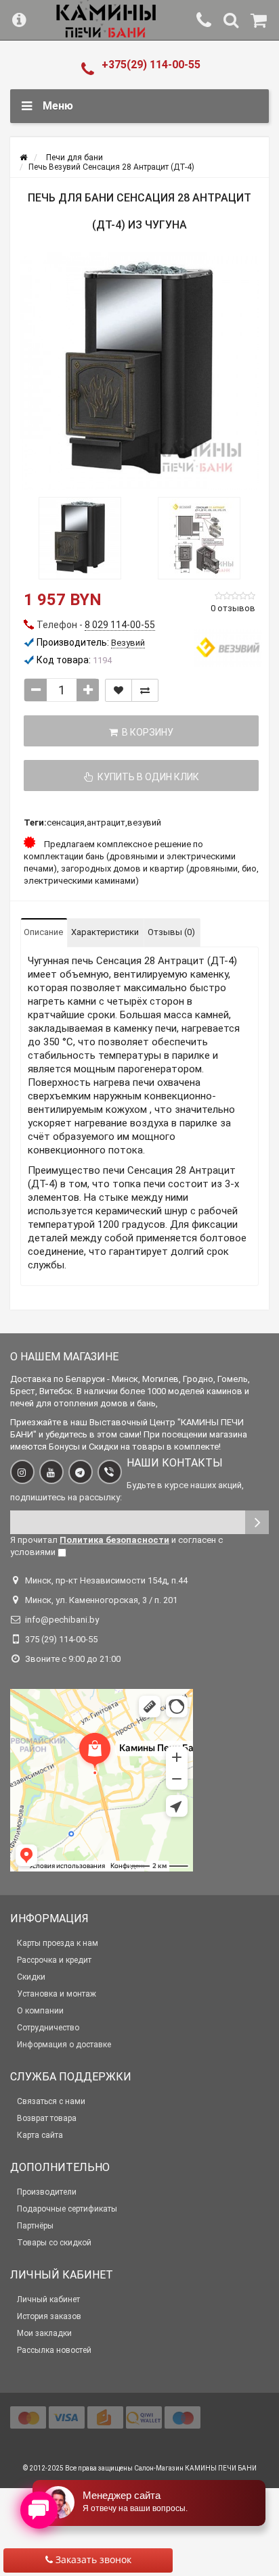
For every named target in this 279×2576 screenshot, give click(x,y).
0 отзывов (233, 608)
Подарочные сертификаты (67, 2209)
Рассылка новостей (54, 2350)
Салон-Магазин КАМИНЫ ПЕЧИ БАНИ (195, 2468)
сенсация (66, 822)
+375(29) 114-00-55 (151, 65)
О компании (40, 2011)
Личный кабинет (48, 2299)
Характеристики (105, 932)
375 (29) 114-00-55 (61, 1639)
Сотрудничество (48, 2028)
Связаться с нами (51, 2101)
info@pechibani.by (62, 1620)
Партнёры (35, 2226)
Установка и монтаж (57, 1994)
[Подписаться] (257, 1522)
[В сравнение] (145, 690)
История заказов (49, 2316)
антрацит (106, 822)
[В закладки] (119, 690)
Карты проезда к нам (58, 1943)
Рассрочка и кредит (54, 1960)
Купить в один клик (146, 777)
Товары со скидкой (54, 2243)
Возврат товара (47, 2118)
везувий (144, 822)
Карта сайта (40, 2135)
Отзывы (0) (171, 932)
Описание (43, 932)
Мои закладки (44, 2333)
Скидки (31, 1977)
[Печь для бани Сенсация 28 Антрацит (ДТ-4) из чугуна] (139, 371)
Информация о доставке (64, 2045)
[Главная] (23, 158)
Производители (47, 2192)
